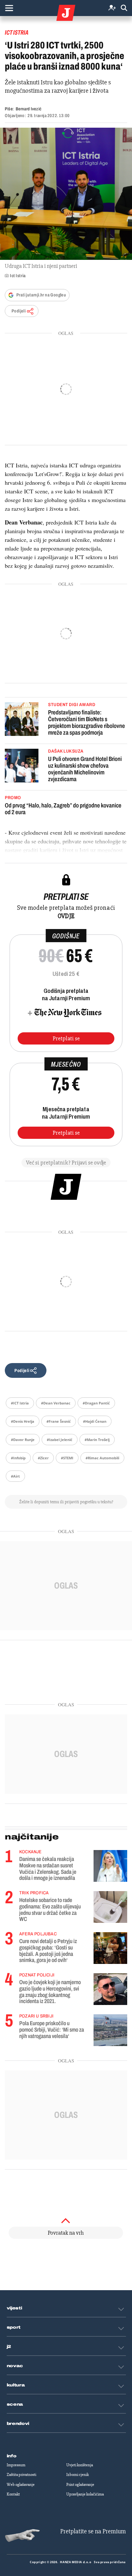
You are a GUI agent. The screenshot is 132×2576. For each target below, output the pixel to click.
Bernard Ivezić (29, 109)
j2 (9, 2347)
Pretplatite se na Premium (93, 2531)
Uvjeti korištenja (80, 2465)
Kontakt (13, 2494)
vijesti (14, 2308)
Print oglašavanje (80, 2485)
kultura (16, 2385)
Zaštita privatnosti (21, 2475)
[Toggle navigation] (9, 8)
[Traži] (124, 8)
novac (15, 2366)
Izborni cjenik (78, 2475)
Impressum (16, 2465)
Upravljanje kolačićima (85, 2494)
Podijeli (19, 311)
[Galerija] (66, 194)
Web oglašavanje (21, 2485)
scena (15, 2404)
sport (14, 2327)
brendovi (18, 2424)
